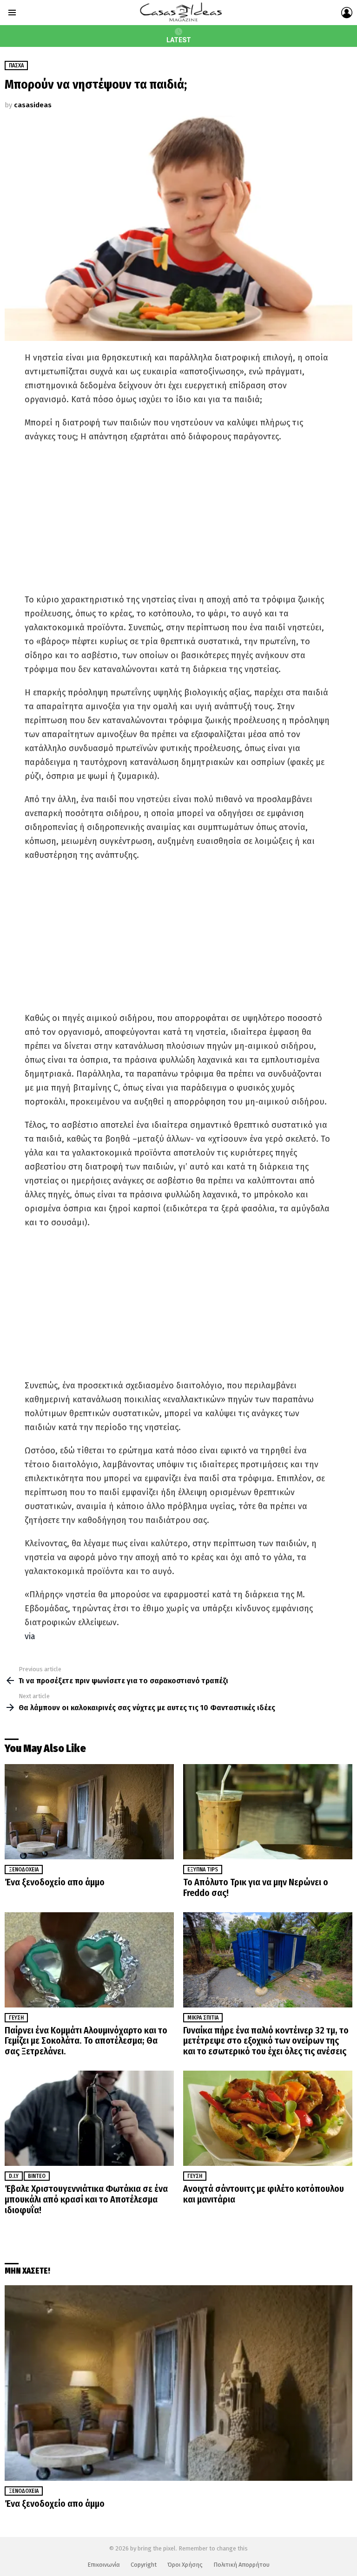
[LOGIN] (347, 13)
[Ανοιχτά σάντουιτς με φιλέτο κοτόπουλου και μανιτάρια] (268, 2118)
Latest (179, 40)
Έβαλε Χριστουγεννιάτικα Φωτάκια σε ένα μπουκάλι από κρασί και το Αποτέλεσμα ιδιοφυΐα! (86, 2199)
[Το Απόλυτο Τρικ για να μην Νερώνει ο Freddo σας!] (268, 1812)
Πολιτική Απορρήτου (241, 2565)
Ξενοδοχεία (24, 1870)
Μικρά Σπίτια (203, 2018)
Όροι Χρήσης (185, 2565)
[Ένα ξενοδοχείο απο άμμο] (89, 1812)
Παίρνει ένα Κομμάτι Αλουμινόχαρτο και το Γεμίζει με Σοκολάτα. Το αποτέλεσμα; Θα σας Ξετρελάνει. (86, 2041)
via (30, 1636)
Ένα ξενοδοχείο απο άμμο (55, 1882)
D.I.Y (14, 2176)
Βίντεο (37, 2176)
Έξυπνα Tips (203, 1870)
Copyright (144, 2565)
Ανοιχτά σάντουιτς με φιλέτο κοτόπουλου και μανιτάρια (264, 2194)
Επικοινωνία (104, 2565)
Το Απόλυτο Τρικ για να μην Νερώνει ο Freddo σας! (256, 1887)
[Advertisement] (178, 518)
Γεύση (16, 2018)
